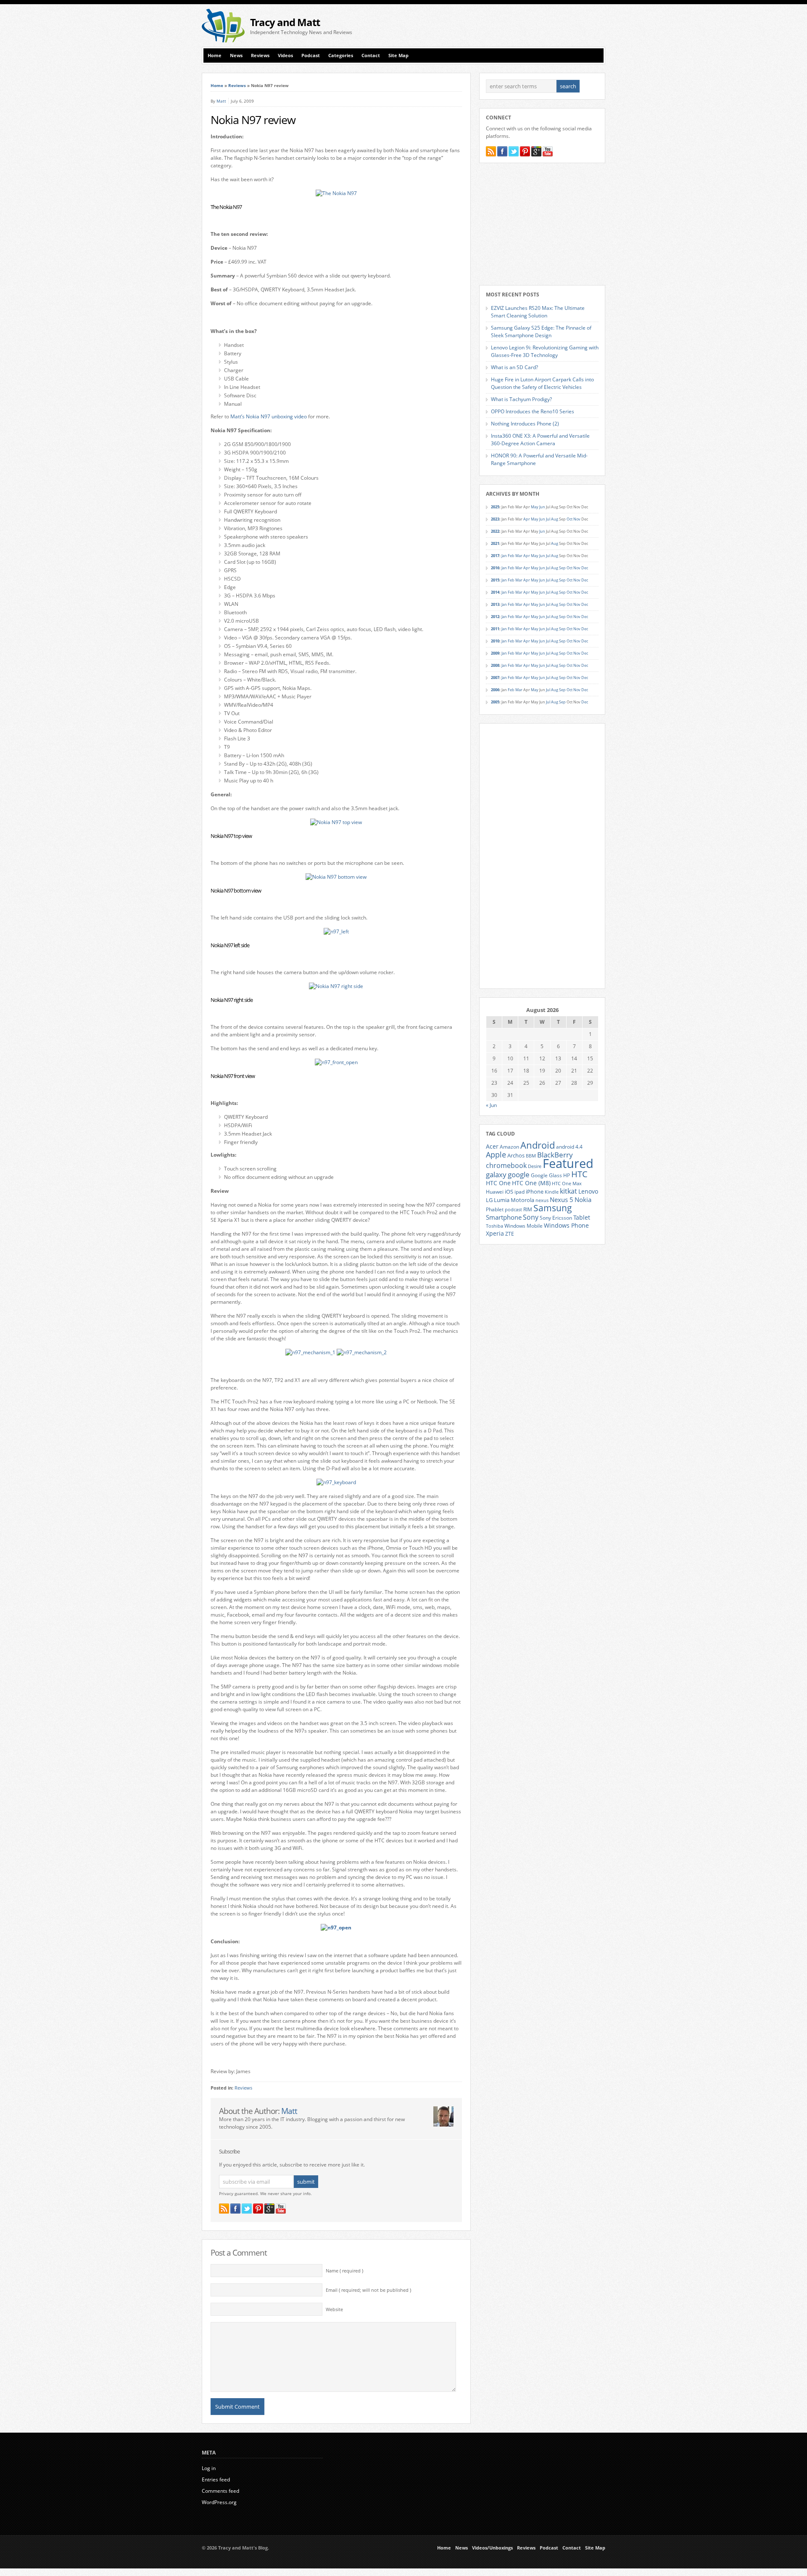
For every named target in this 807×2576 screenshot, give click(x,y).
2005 (495, 702)
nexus (542, 1200)
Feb (511, 556)
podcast (513, 1210)
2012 (495, 617)
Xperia (495, 1233)
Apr (527, 519)
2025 (495, 507)
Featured (568, 1163)
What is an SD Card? (514, 367)
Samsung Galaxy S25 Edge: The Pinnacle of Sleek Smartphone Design (541, 332)
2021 (495, 543)
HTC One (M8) (531, 1183)
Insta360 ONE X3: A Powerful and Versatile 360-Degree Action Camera (540, 440)
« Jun (491, 1105)
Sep (562, 568)
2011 (495, 629)
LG (489, 1200)
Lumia (502, 1200)
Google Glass (546, 1175)
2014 (495, 592)
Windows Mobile (523, 1226)
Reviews (260, 55)
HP (567, 1175)
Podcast (311, 55)
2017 (495, 556)
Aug (555, 519)
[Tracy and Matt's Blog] (223, 41)
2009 (495, 653)
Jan (504, 556)
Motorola (522, 1200)
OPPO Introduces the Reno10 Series (533, 411)
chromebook (506, 1165)
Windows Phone (566, 1226)
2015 (495, 580)
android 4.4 (569, 1147)
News (236, 55)
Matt (221, 101)
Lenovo (588, 1191)
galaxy (496, 1174)
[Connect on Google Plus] (269, 2209)
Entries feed (216, 2480)
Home (215, 55)
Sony (531, 1217)
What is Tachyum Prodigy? (521, 399)
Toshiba (494, 1226)
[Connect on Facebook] (235, 2209)
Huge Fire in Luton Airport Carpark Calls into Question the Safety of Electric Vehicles (542, 383)
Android (538, 1145)
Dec (585, 568)
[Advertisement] (507, 26)
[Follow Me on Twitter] (247, 2209)
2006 (495, 690)
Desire (535, 1166)
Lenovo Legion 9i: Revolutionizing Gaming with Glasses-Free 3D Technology (545, 351)
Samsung (553, 1208)
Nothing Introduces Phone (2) (525, 424)
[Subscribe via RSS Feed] (224, 2209)
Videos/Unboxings (492, 2548)
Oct (570, 519)
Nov (577, 519)
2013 (495, 604)
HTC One (498, 1183)
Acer (492, 1146)
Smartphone (504, 1217)
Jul (548, 519)
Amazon (509, 1147)
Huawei (495, 1192)
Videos (285, 55)
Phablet (495, 1209)
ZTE (510, 1234)
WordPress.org (219, 2502)
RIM (528, 1209)
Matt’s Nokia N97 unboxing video (269, 416)
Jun (542, 507)
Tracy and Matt (285, 22)
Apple (496, 1154)
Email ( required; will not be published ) (368, 2290)
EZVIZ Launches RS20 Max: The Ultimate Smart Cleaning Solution (538, 312)
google (519, 1174)
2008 (495, 665)
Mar (519, 556)
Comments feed (220, 2491)
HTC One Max (567, 1184)
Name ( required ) (344, 2271)
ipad (520, 1192)
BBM (531, 1156)
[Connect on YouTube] (281, 2209)
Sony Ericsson (556, 1218)
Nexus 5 (562, 1199)
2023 (495, 519)
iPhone (535, 1192)
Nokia (583, 1200)
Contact (371, 55)
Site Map (398, 55)
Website (334, 2309)
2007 (495, 678)
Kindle (552, 1192)
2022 (495, 531)
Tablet (582, 1218)
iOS (509, 1192)
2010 (495, 641)
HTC (579, 1174)
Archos (516, 1155)
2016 (495, 568)
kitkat (568, 1191)
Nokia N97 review (253, 120)
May (535, 507)
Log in (209, 2468)
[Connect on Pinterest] (258, 2209)
